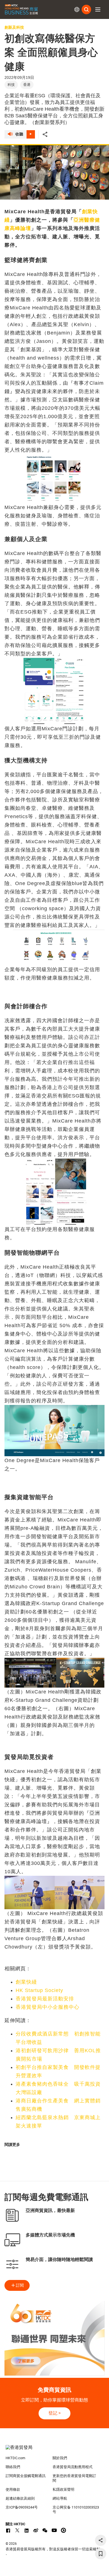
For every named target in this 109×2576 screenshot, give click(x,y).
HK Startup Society (39, 1990)
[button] (98, 9)
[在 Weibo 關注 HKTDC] (36, 2530)
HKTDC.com (15, 2458)
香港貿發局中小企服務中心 (48, 2007)
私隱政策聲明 (63, 2489)
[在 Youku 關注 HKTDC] (63, 2530)
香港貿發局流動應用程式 (73, 2467)
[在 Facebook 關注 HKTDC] (8, 2530)
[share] (101, 2540)
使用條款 (13, 2489)
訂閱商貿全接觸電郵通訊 (26, 2476)
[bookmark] (101, 2554)
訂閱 (20, 2285)
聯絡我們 (13, 2467)
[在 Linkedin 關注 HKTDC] (27, 2530)
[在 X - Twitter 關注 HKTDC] (17, 2530)
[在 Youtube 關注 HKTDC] (54, 2530)
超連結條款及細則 (20, 2498)
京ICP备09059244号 (22, 2507)
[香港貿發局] (55, 2450)
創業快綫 (26, 1982)
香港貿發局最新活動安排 (45, 1999)
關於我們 (60, 2458)
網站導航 (60, 2498)
